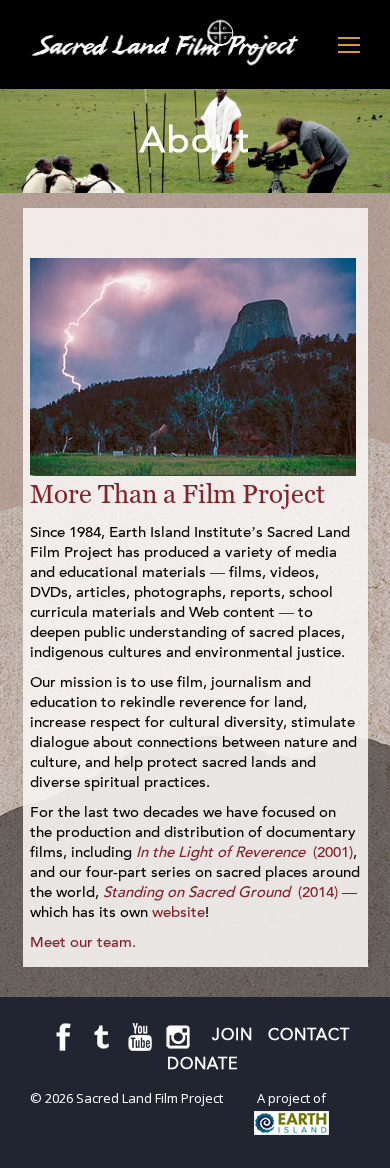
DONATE (202, 1063)
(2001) (244, 852)
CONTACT (309, 1034)
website (178, 912)
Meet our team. (83, 942)
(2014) (220, 892)
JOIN (232, 1034)
